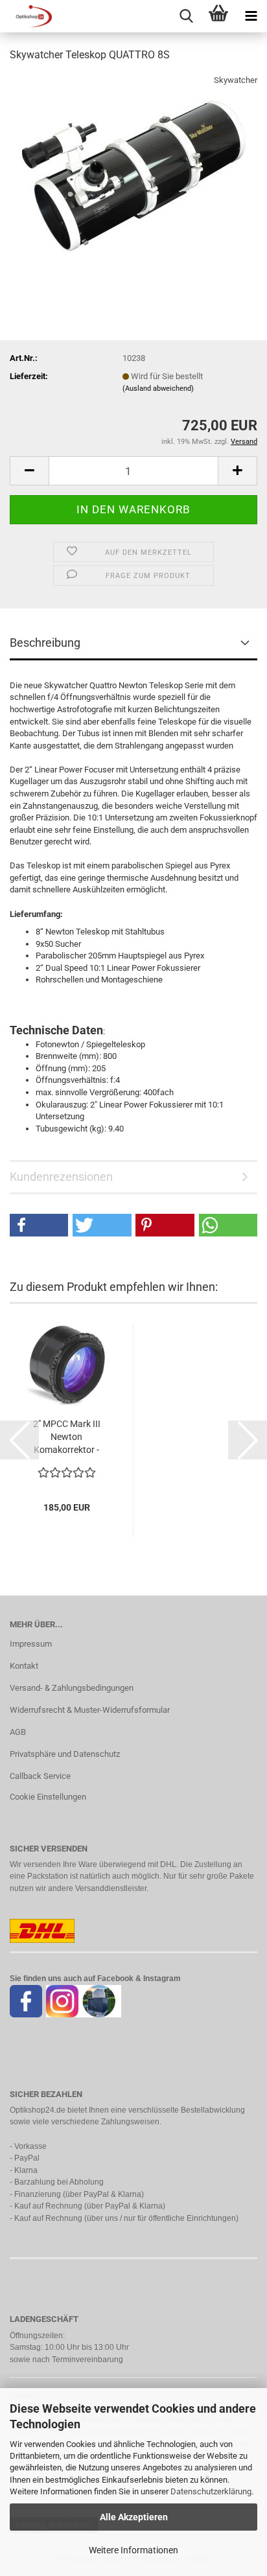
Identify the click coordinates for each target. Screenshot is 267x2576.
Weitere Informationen (133, 2550)
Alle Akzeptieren (134, 2517)
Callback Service (40, 1776)
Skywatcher (236, 80)
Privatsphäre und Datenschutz (65, 1754)
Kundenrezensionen (61, 1177)
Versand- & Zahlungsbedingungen (72, 1688)
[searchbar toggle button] (186, 16)
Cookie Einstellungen (48, 1797)
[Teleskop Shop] (26, 16)
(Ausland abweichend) (158, 389)
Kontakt (24, 1666)
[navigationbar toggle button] (251, 16)
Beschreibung (45, 643)
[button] (29, 471)
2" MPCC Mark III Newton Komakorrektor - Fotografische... (67, 1437)
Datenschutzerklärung (211, 2491)
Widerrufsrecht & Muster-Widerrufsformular (90, 1710)
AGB (18, 1732)
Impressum (31, 1644)
